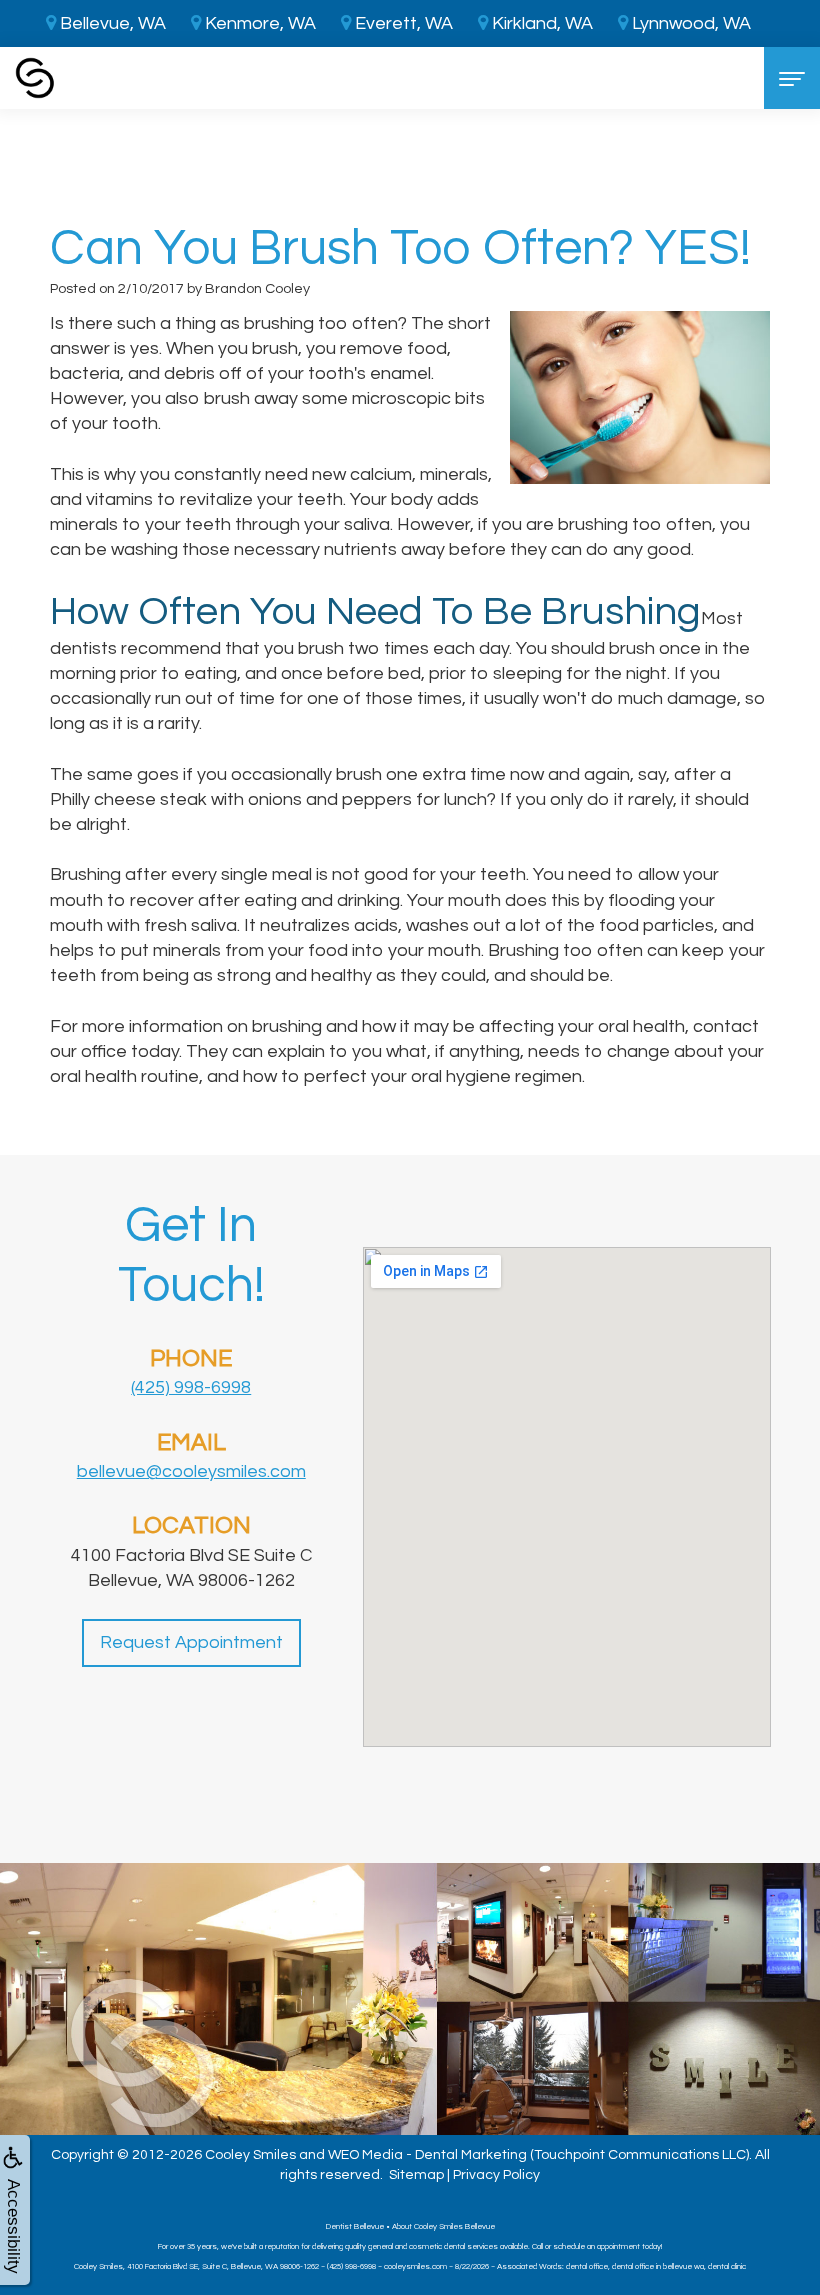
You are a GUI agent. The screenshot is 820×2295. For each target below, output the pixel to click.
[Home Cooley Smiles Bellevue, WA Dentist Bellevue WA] (35, 78)
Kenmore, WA (258, 23)
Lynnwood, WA (689, 23)
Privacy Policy (496, 2175)
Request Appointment (191, 1642)
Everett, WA (402, 23)
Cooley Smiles (250, 2155)
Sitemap (416, 2175)
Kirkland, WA (540, 23)
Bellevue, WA (111, 23)
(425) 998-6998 (191, 1387)
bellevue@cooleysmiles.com (191, 1471)
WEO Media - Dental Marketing (427, 2155)
